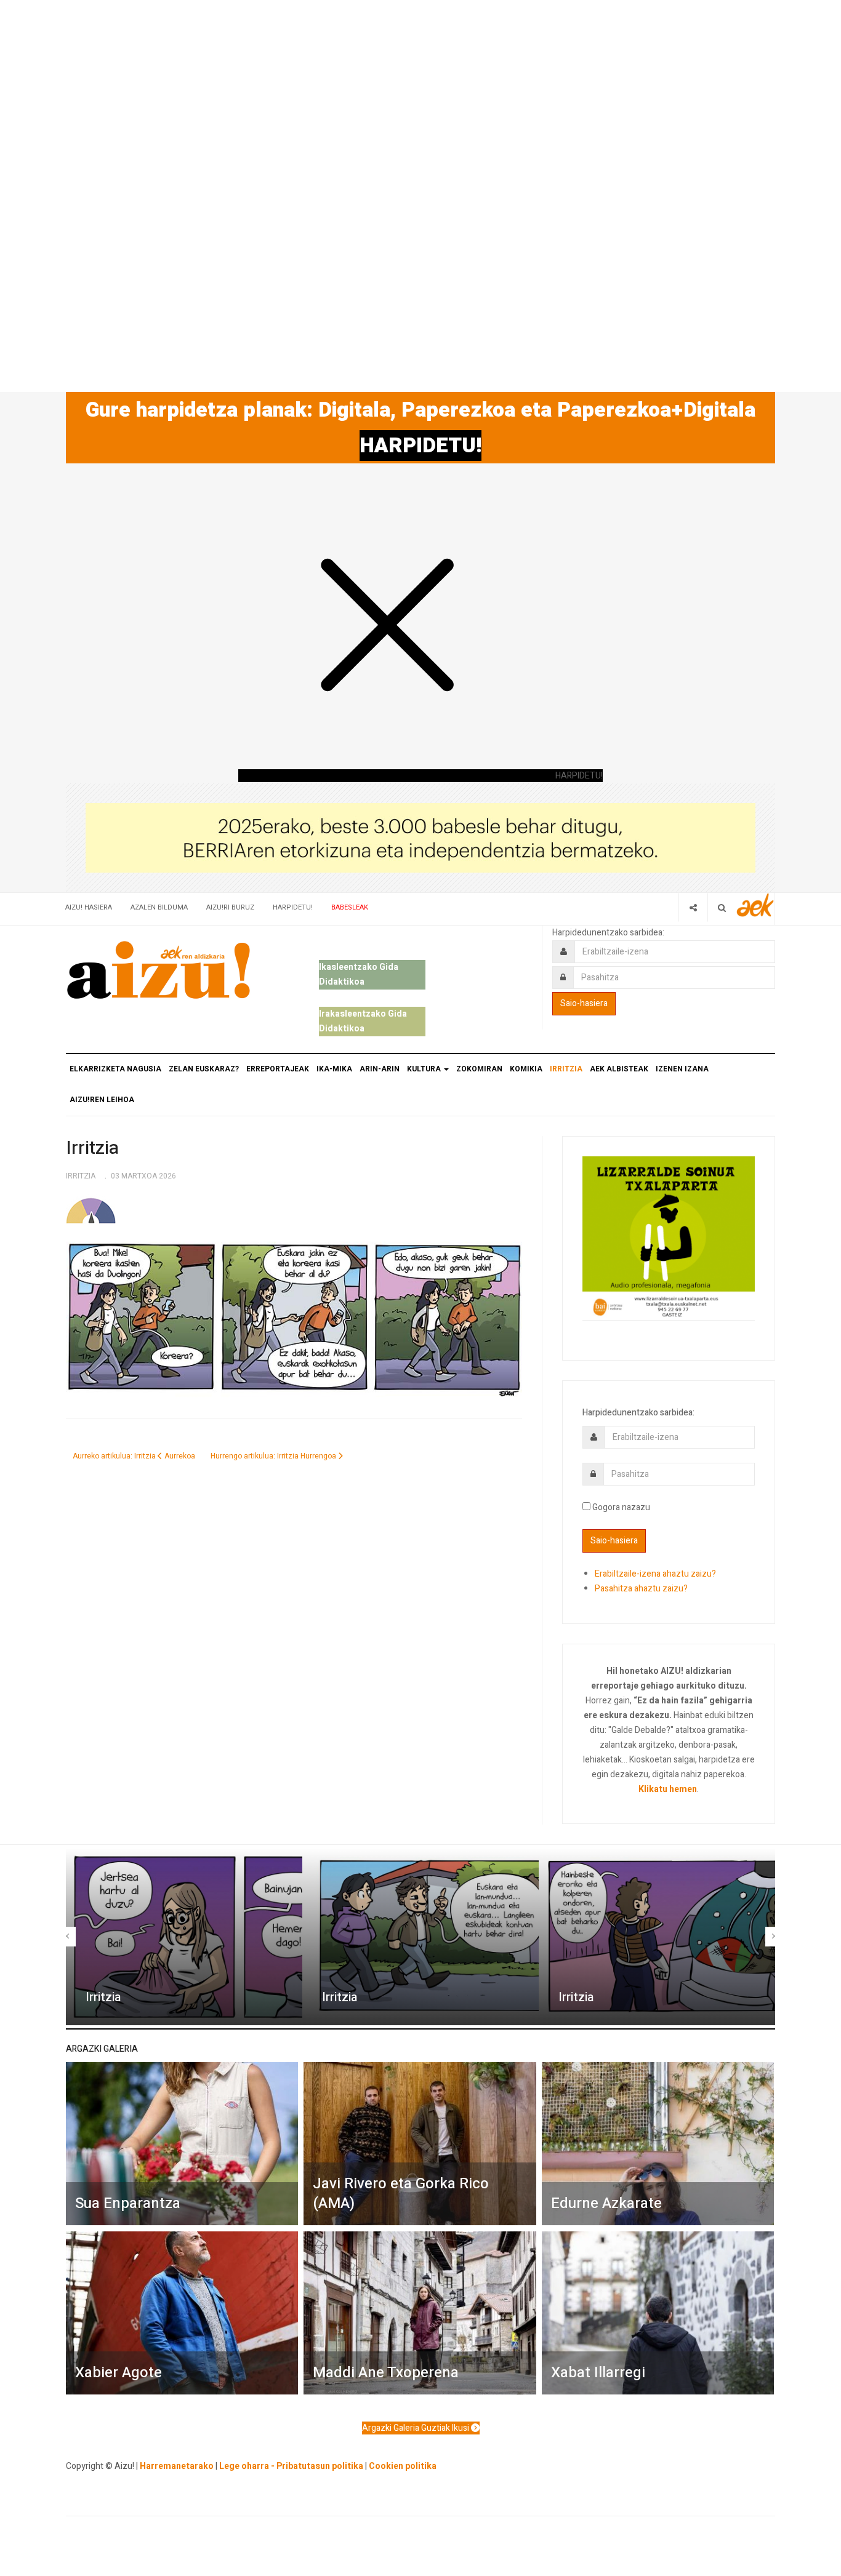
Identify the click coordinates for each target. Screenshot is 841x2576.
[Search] (722, 907)
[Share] (693, 907)
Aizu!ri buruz (230, 907)
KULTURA (425, 1069)
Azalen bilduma (159, 907)
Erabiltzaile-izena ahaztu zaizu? (655, 1574)
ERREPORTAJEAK (278, 1069)
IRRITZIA (566, 1069)
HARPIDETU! (420, 446)
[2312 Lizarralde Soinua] (669, 1237)
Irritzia (92, 1148)
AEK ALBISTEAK (619, 1069)
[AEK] (755, 905)
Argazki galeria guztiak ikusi (416, 2428)
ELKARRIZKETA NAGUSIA (115, 1069)
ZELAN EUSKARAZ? (204, 1069)
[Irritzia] (184, 1937)
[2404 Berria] (420, 837)
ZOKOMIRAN (479, 1069)
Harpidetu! (293, 907)
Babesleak (350, 907)
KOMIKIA (526, 1069)
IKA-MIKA (334, 1069)
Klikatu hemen (668, 1789)
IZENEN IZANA (682, 1069)
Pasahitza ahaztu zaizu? (641, 1589)
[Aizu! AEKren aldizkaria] (158, 970)
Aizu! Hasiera (89, 907)
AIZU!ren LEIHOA (102, 1100)
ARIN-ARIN (380, 1069)
